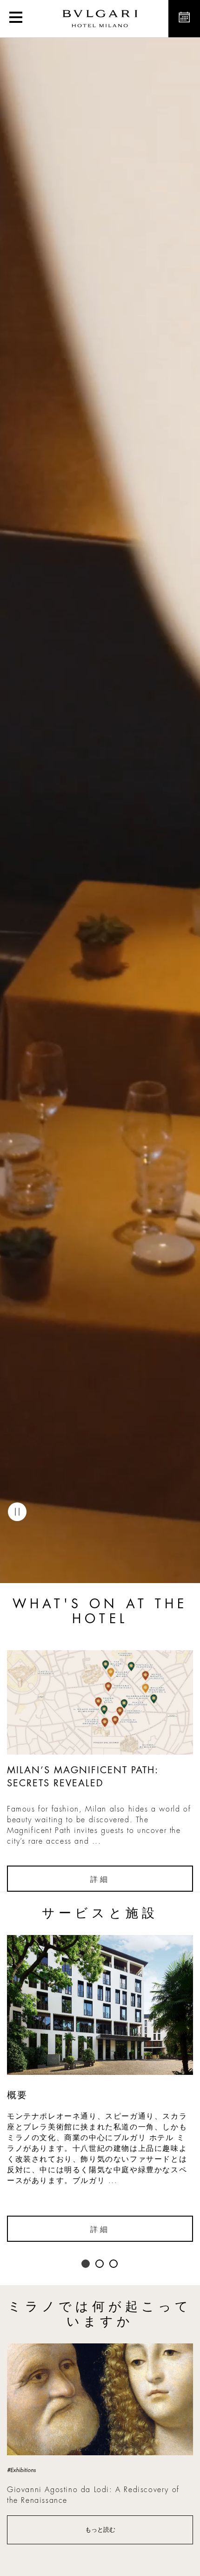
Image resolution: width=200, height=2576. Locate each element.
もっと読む (100, 2530)
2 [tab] (100, 2264)
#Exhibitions (21, 2470)
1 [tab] (86, 2264)
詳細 (100, 1880)
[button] (16, 19)
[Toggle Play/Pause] (17, 1512)
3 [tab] (114, 2264)
